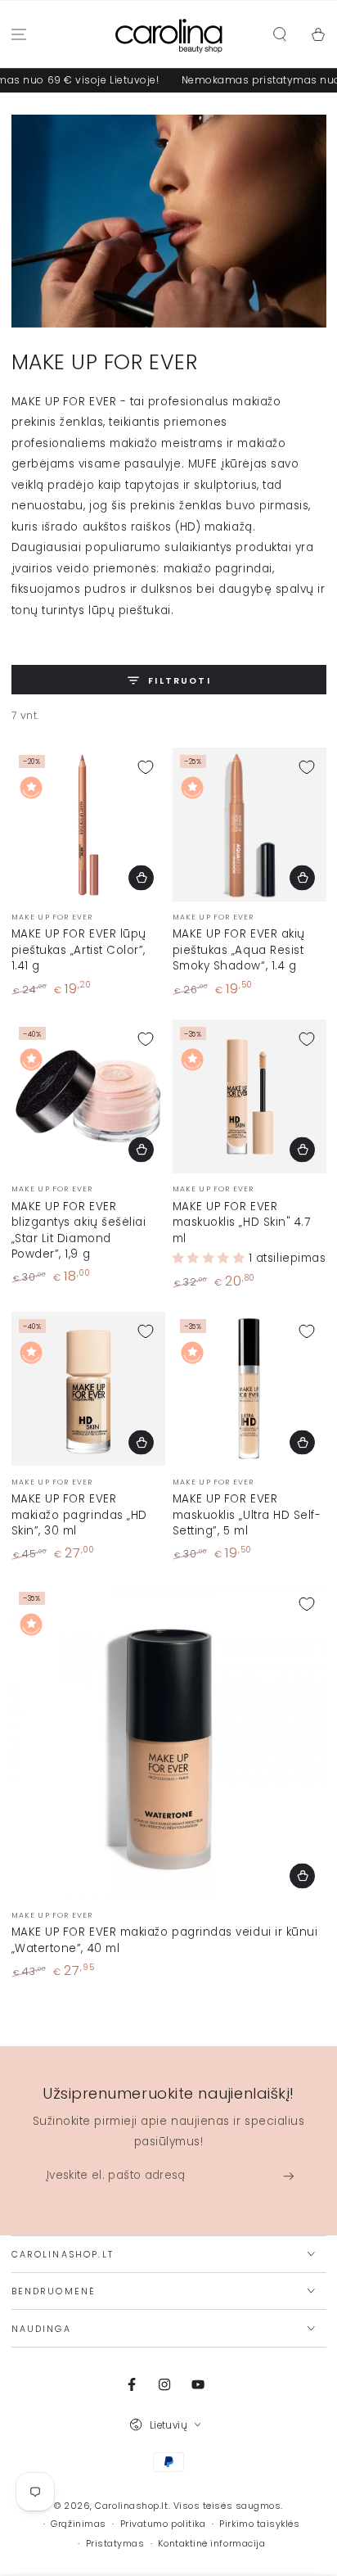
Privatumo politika (163, 2524)
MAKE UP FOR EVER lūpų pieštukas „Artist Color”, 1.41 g (79, 950)
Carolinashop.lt (131, 2506)
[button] (279, 35)
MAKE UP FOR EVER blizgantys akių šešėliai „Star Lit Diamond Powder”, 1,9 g (79, 1231)
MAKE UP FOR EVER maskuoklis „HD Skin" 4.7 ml (242, 1222)
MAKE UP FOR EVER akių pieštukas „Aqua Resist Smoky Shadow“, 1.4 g (239, 950)
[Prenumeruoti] (292, 2176)
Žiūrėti (141, 877)
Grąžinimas (78, 2524)
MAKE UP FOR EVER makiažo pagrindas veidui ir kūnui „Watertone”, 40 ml (165, 1940)
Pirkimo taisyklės (259, 2524)
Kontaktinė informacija (211, 2544)
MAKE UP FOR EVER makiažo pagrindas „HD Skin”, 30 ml (79, 1515)
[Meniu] (19, 35)
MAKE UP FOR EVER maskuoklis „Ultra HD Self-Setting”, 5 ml (247, 1515)
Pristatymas (115, 2544)
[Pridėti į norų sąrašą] (146, 767)
